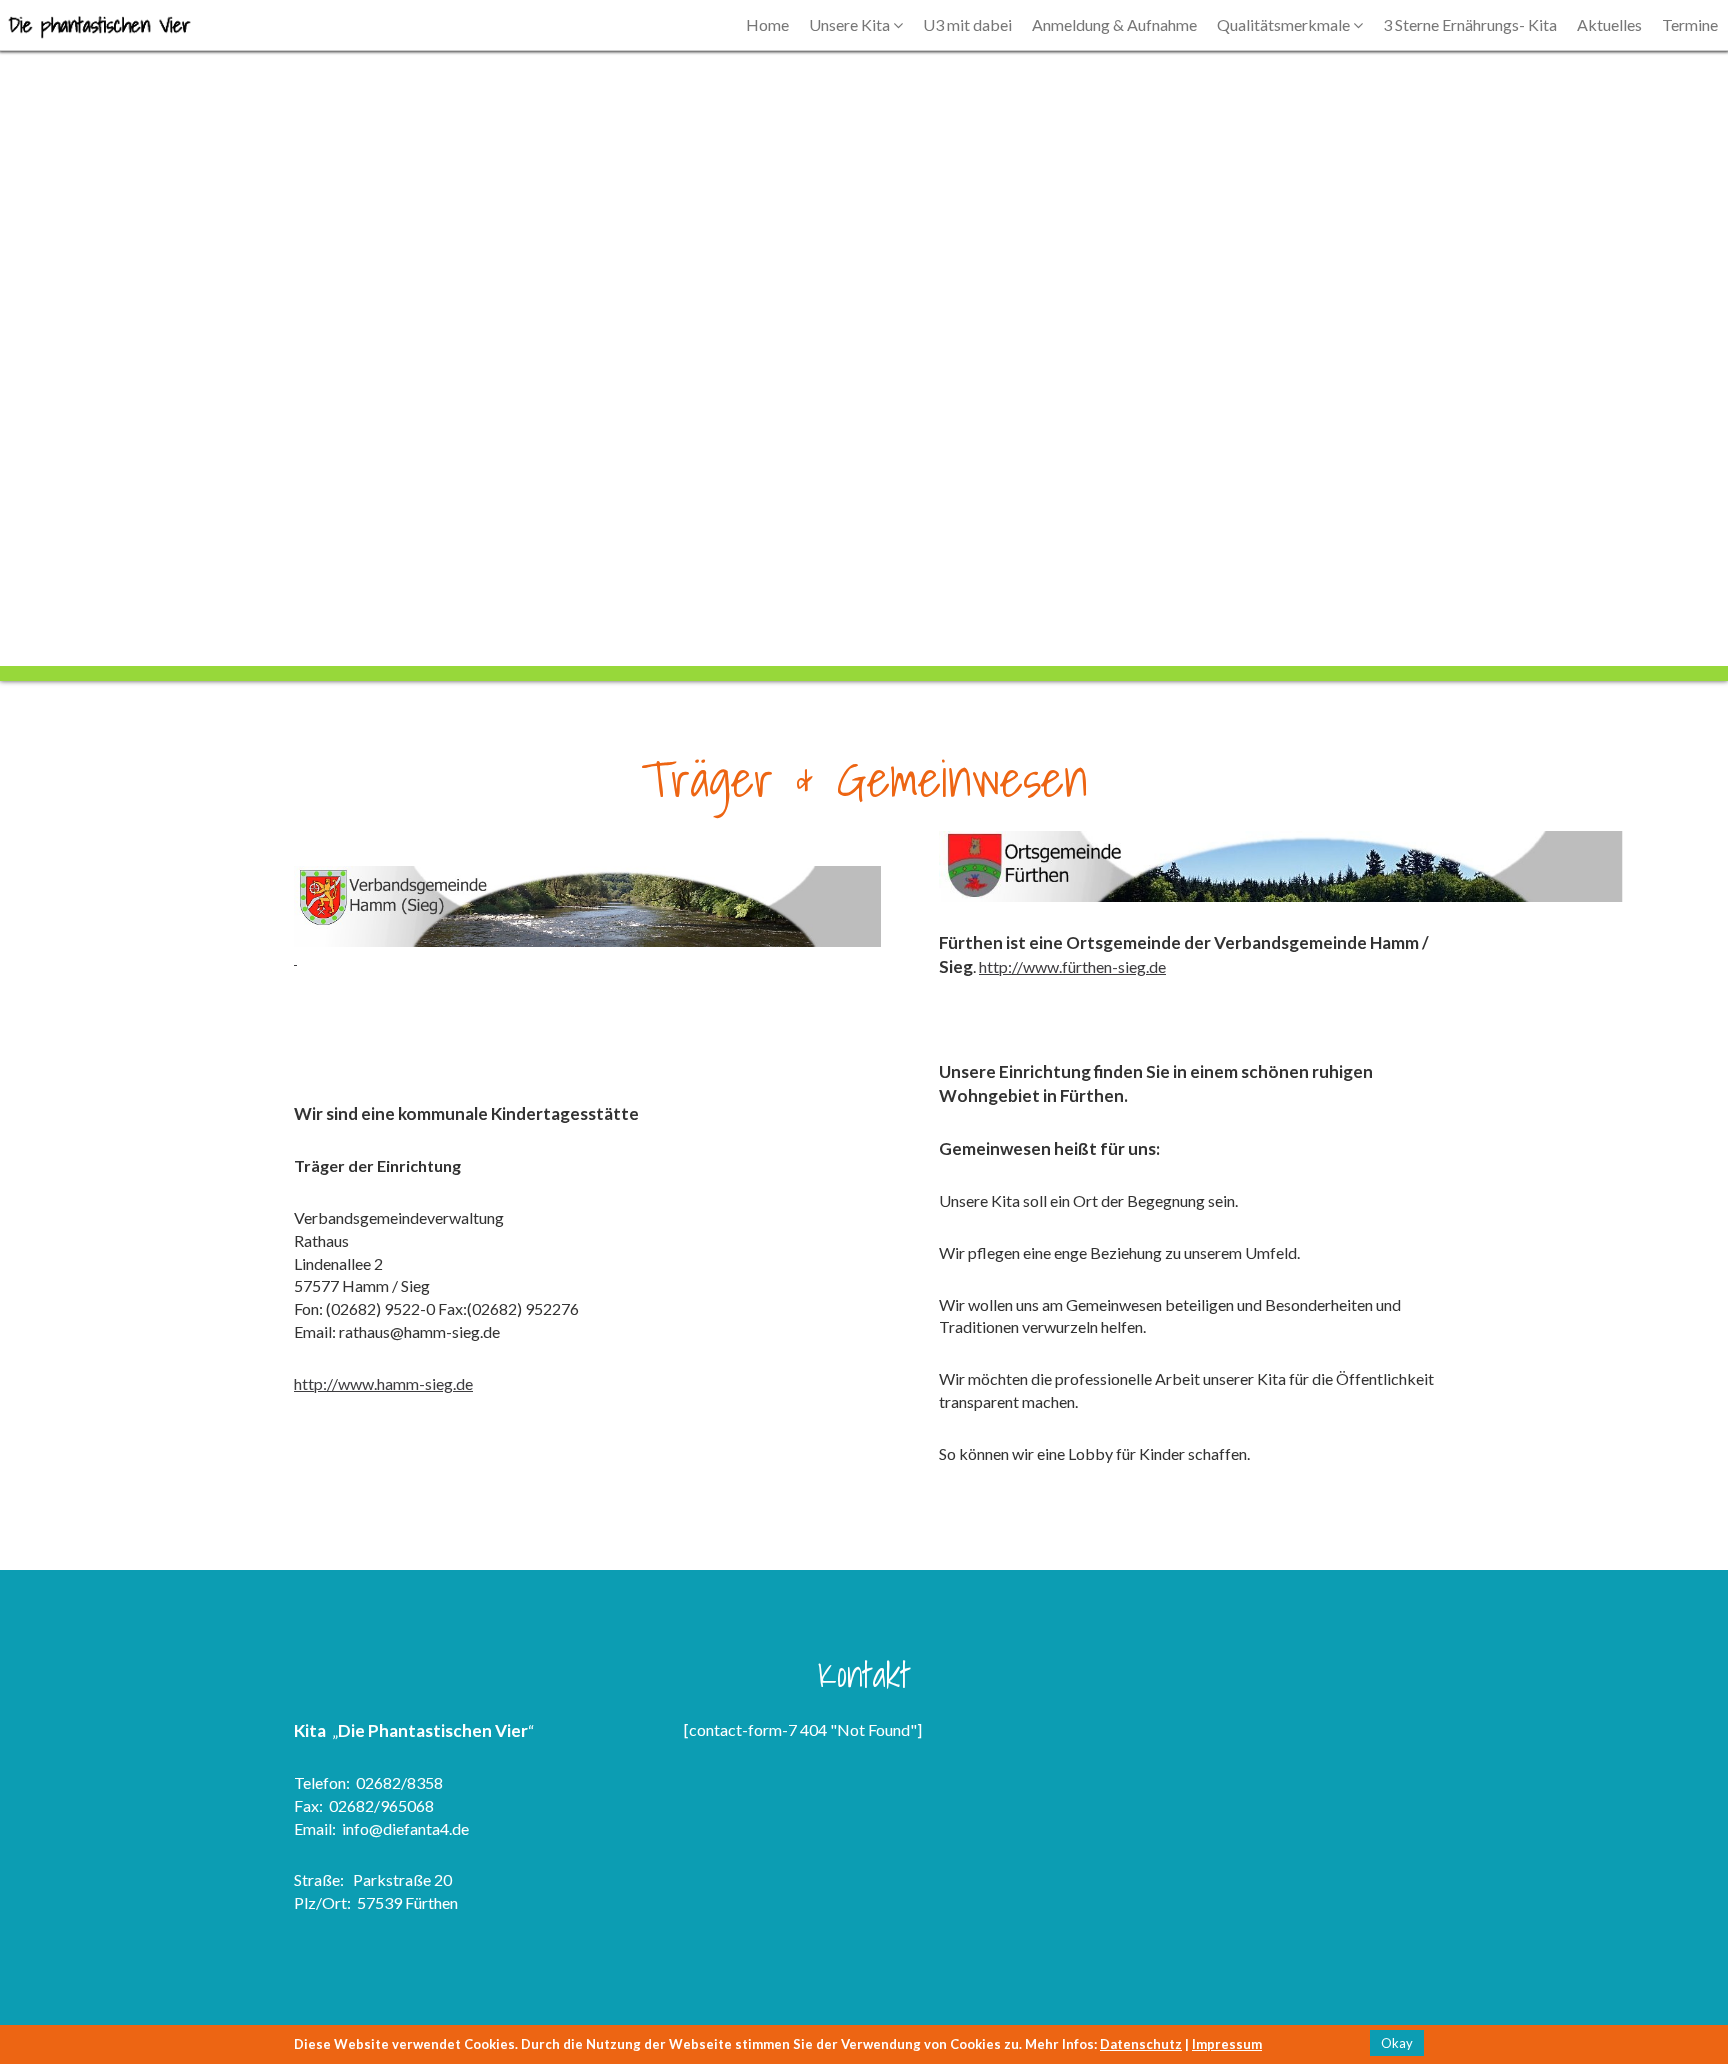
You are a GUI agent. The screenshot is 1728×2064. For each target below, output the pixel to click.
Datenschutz (1141, 2044)
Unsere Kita (851, 24)
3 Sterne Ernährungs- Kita (1470, 24)
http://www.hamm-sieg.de (383, 1383)
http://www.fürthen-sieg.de (1072, 966)
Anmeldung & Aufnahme (1114, 24)
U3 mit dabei (967, 24)
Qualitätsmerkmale (1285, 24)
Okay (1397, 2043)
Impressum (1227, 2044)
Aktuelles (1609, 24)
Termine (1690, 24)
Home (767, 24)
